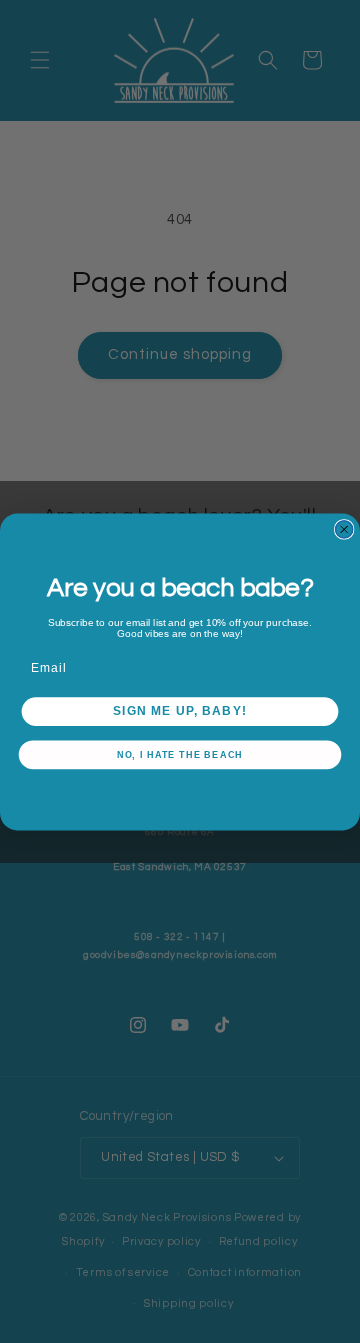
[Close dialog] (344, 528)
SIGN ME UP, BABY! (180, 711)
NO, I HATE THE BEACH (180, 754)
